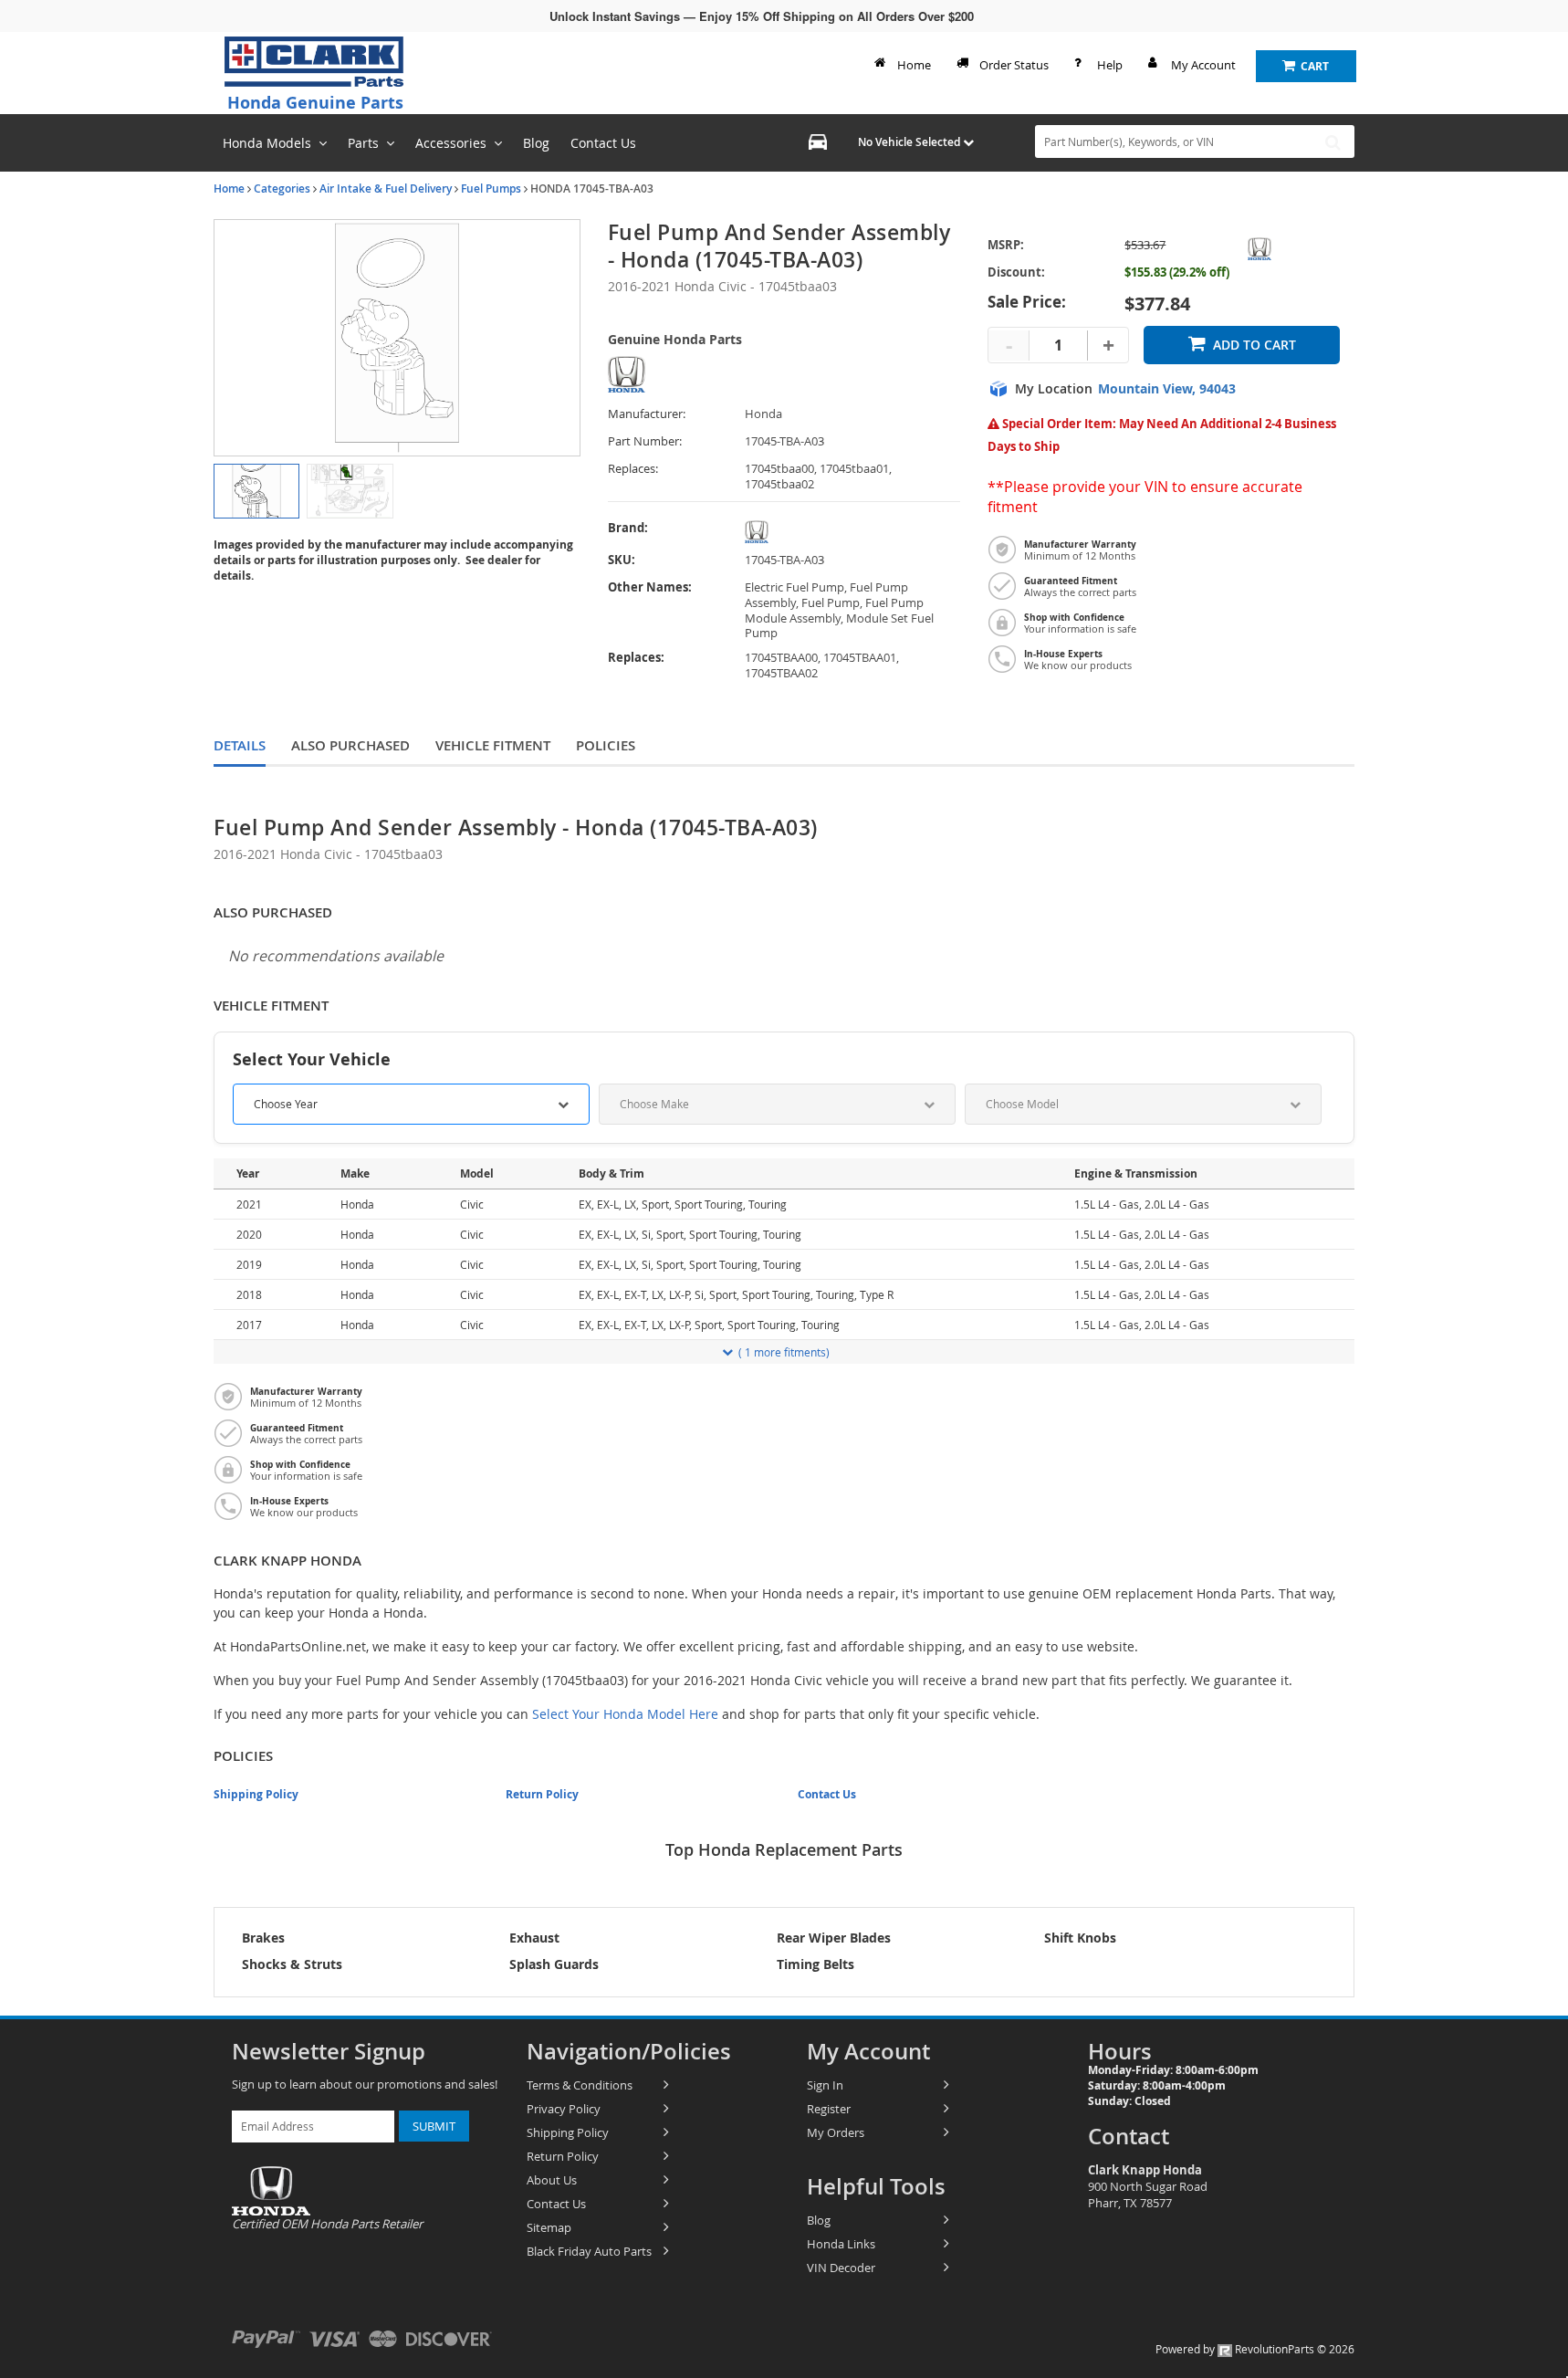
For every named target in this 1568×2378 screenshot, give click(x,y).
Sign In (825, 2085)
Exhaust (534, 1938)
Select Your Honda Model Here (625, 1714)
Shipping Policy (256, 1794)
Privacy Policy (564, 2109)
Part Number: (645, 441)
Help (1110, 65)
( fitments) (784, 1352)
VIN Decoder (841, 2268)
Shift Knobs (1080, 1938)
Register (829, 2109)
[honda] (853, 532)
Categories (282, 189)
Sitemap (549, 2227)
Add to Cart (1254, 345)
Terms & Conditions (580, 2085)
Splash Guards (554, 1964)
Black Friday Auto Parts (589, 2251)
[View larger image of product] (256, 491)
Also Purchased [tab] (350, 745)
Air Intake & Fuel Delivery (386, 189)
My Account (1203, 65)
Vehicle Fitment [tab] (493, 745)
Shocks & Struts (292, 1964)
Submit (434, 2126)
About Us (552, 2180)
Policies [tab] (606, 745)
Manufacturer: (647, 414)
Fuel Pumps (491, 189)
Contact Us (827, 1794)
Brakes (263, 1938)
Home (914, 65)
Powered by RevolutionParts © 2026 (1255, 2349)
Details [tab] (240, 745)
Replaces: (633, 469)
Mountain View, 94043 (1167, 389)
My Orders (836, 2132)
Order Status (1014, 65)
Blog (819, 2220)
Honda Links (841, 2244)
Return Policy (542, 1794)
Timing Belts (815, 1964)
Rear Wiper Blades (834, 1938)
